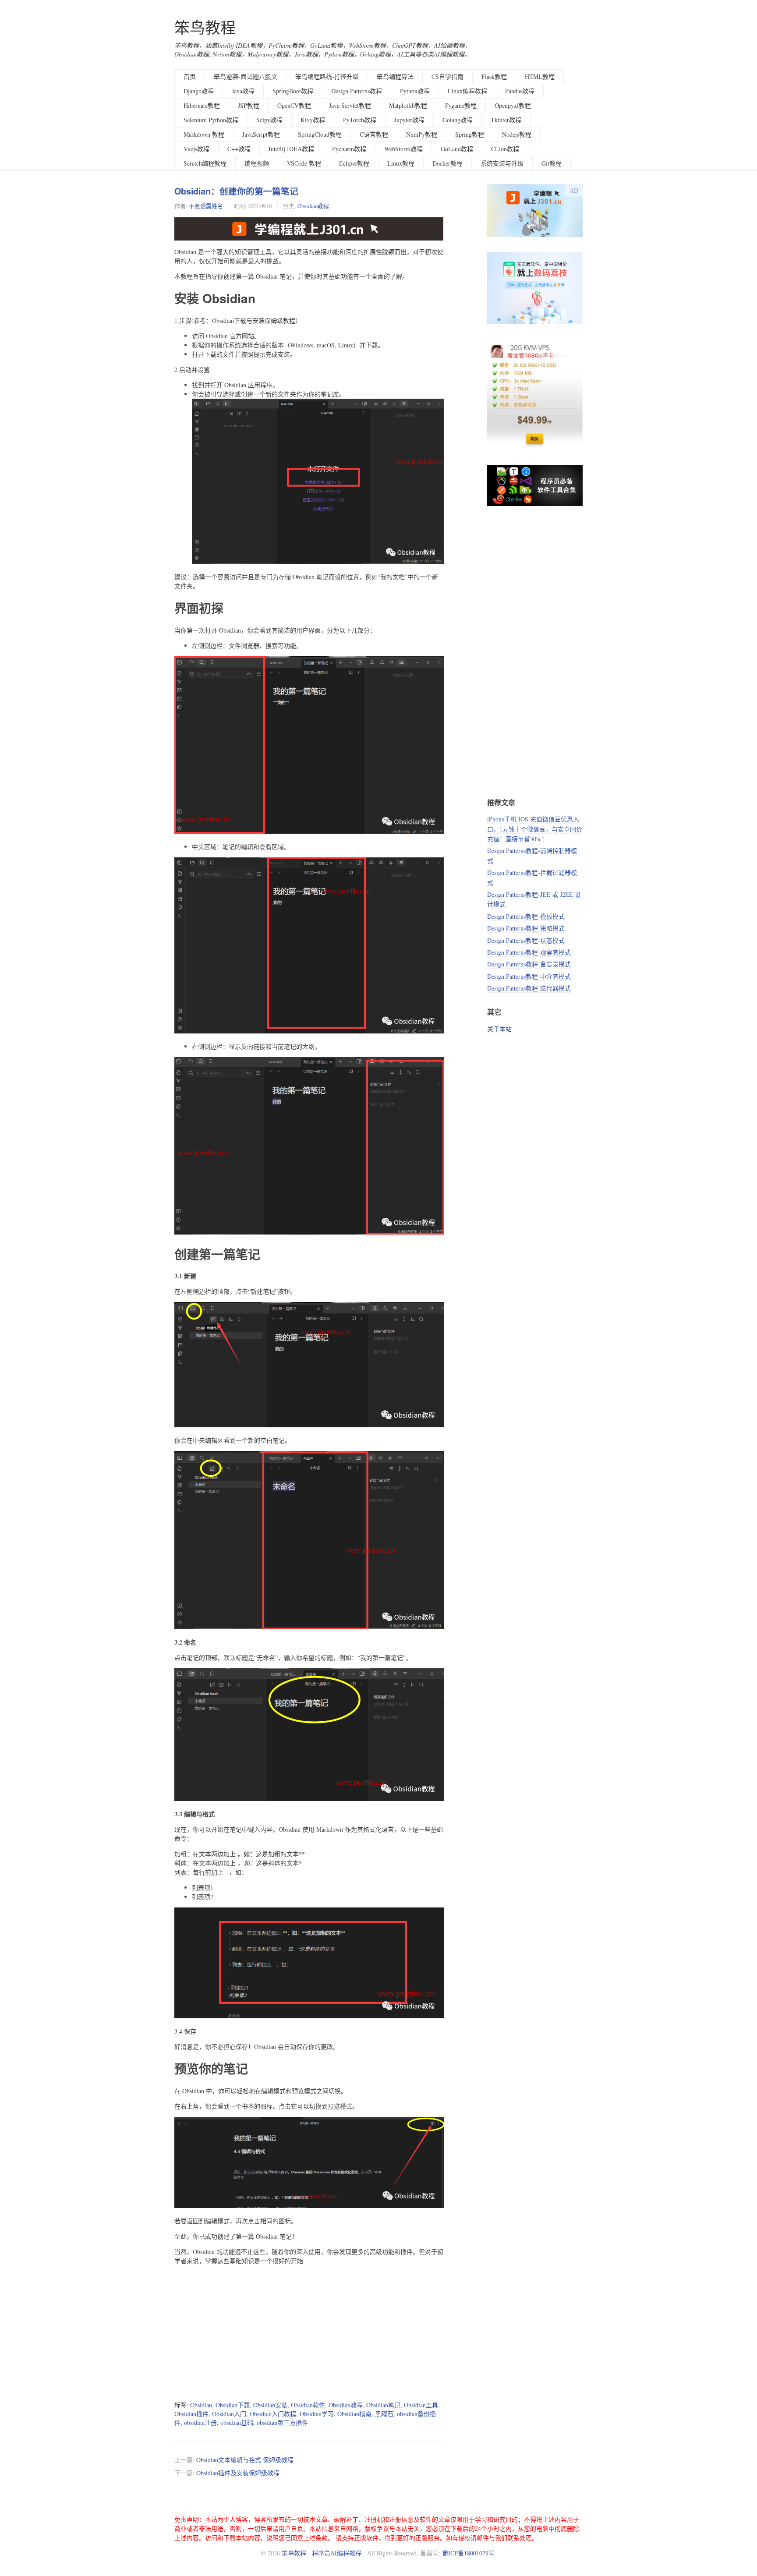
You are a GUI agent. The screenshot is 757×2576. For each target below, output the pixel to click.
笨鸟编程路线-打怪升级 (327, 76)
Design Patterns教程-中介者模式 (529, 976)
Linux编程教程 (467, 91)
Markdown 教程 (204, 134)
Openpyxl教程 (513, 105)
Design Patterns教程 (357, 91)
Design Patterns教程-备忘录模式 (529, 964)
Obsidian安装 (270, 2405)
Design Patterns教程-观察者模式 (529, 952)
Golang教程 (458, 120)
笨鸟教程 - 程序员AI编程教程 (322, 2553)
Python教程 (415, 91)
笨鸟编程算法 (395, 76)
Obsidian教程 (313, 206)
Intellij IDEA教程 (291, 149)
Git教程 (552, 163)
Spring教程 (470, 134)
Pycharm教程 (349, 149)
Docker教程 (447, 163)
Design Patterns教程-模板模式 (526, 916)
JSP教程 (249, 105)
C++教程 (239, 149)
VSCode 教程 (304, 163)
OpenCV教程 (294, 105)
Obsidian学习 (317, 2414)
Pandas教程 (520, 91)
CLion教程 (505, 149)
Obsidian (201, 2405)
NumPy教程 (422, 134)
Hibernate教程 (202, 105)
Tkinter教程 (506, 120)
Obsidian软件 (308, 2405)
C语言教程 (374, 134)
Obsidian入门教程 (273, 2414)
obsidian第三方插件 (282, 2422)
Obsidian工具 (421, 2405)
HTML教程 (540, 76)
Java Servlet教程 (350, 105)
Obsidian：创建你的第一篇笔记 (236, 191)
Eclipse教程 (354, 163)
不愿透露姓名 (206, 206)
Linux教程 (401, 163)
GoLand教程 (457, 149)
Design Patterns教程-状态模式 (526, 940)
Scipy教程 (269, 120)
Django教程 (199, 91)
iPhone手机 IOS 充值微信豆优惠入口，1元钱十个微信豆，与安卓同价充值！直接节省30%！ (535, 829)
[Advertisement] (309, 2333)
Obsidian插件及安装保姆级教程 (238, 2473)
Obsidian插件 (191, 2414)
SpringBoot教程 (293, 91)
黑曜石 (384, 2414)
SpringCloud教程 (320, 134)
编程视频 (257, 163)
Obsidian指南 (354, 2414)
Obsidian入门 (229, 2414)
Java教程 (243, 91)
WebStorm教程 (403, 149)
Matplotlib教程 (408, 105)
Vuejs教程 (196, 149)
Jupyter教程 (409, 120)
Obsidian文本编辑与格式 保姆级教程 (245, 2460)
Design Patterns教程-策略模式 (526, 928)
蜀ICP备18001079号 (468, 2553)
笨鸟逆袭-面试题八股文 (246, 76)
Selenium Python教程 (211, 120)
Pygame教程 (461, 105)
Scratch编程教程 (205, 163)
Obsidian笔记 (383, 2405)
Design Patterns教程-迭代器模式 (529, 988)
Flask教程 (494, 76)
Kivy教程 (313, 120)
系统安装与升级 (502, 163)
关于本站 (499, 1029)
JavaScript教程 (261, 134)
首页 (190, 76)
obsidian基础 (237, 2422)
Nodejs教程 (517, 134)
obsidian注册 (200, 2422)
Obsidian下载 (233, 2405)
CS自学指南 (447, 76)
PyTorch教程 (360, 120)
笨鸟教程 (205, 27)
